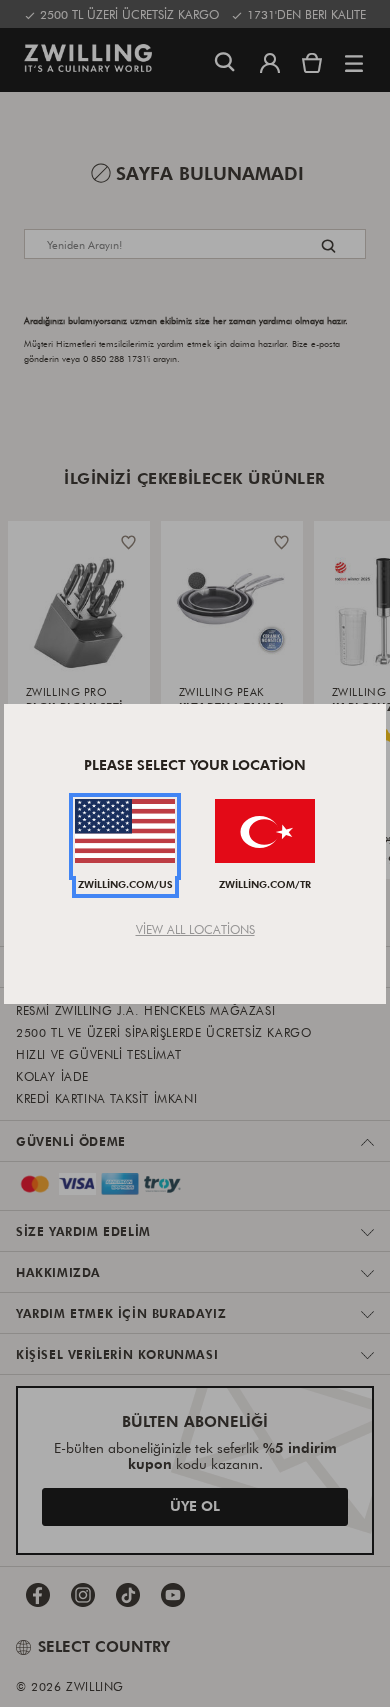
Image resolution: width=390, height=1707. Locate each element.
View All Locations (195, 929)
